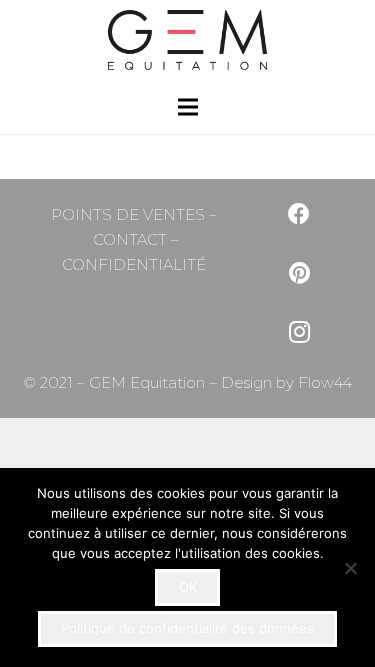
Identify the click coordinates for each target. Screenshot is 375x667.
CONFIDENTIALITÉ (134, 264)
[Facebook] (299, 214)
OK (188, 587)
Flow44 (323, 382)
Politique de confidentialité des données (187, 628)
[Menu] (188, 107)
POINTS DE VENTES (128, 214)
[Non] (350, 568)
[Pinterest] (299, 273)
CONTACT (130, 239)
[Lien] (187, 40)
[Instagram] (299, 332)
